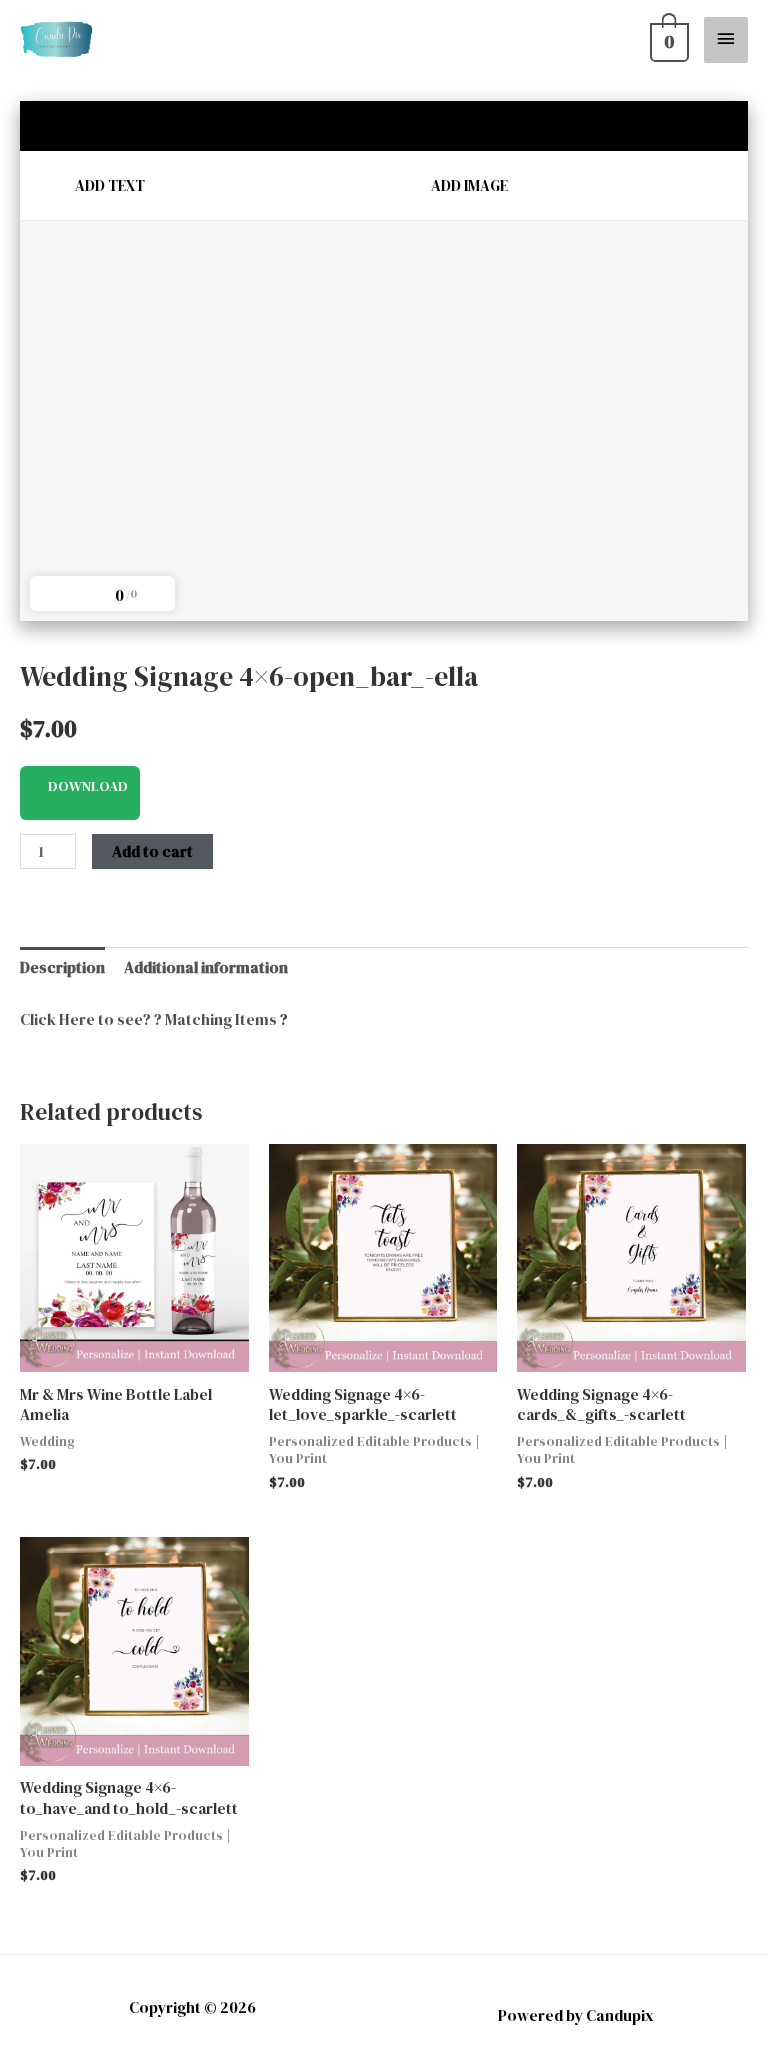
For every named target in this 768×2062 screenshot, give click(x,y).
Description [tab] (62, 967)
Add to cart (152, 851)
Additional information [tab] (206, 967)
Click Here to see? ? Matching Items (148, 1019)
